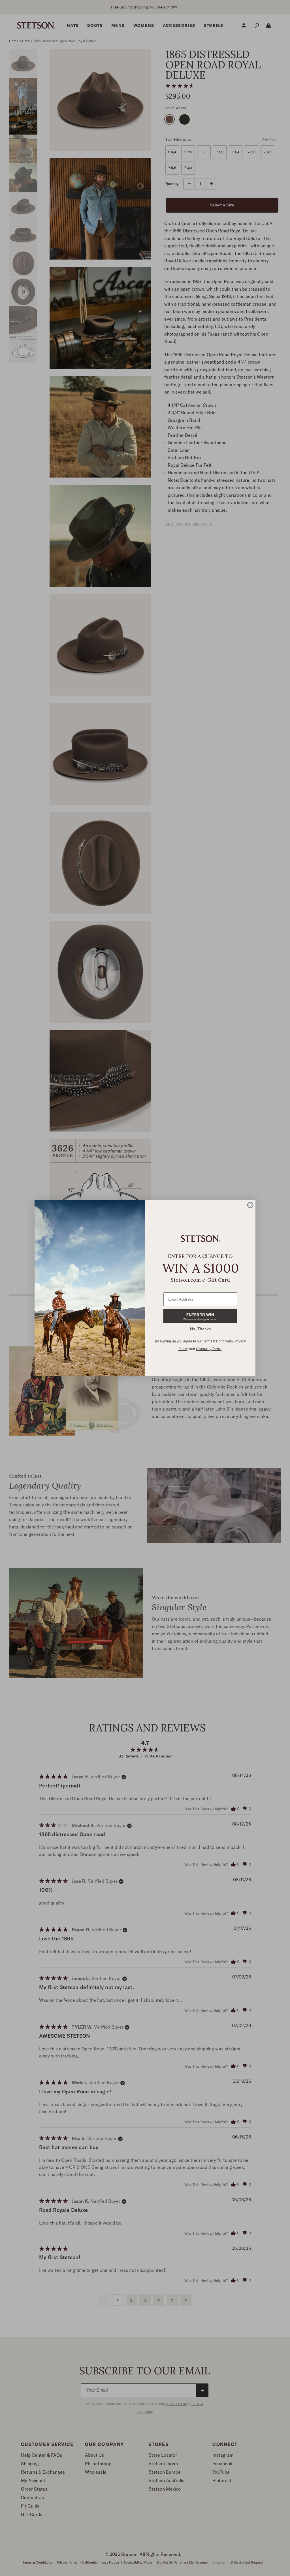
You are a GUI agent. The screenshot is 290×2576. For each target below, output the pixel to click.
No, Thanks (200, 1329)
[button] (200, 1316)
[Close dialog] (250, 1205)
